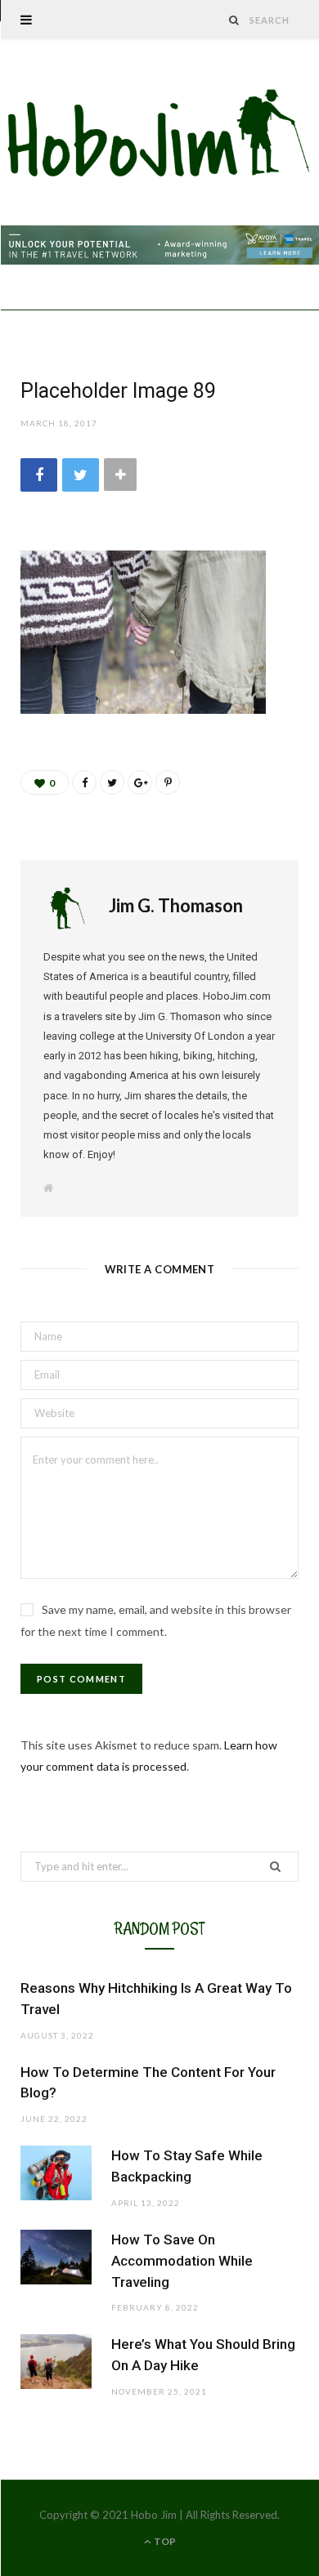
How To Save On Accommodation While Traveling (182, 2261)
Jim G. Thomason (176, 905)
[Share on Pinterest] (168, 782)
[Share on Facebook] (39, 475)
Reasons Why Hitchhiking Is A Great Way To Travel (156, 1999)
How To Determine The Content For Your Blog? (148, 2083)
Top (164, 2541)
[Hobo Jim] (159, 134)
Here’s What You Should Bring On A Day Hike (203, 2355)
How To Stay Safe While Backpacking (187, 2166)
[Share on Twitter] (81, 475)
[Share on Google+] (140, 782)
